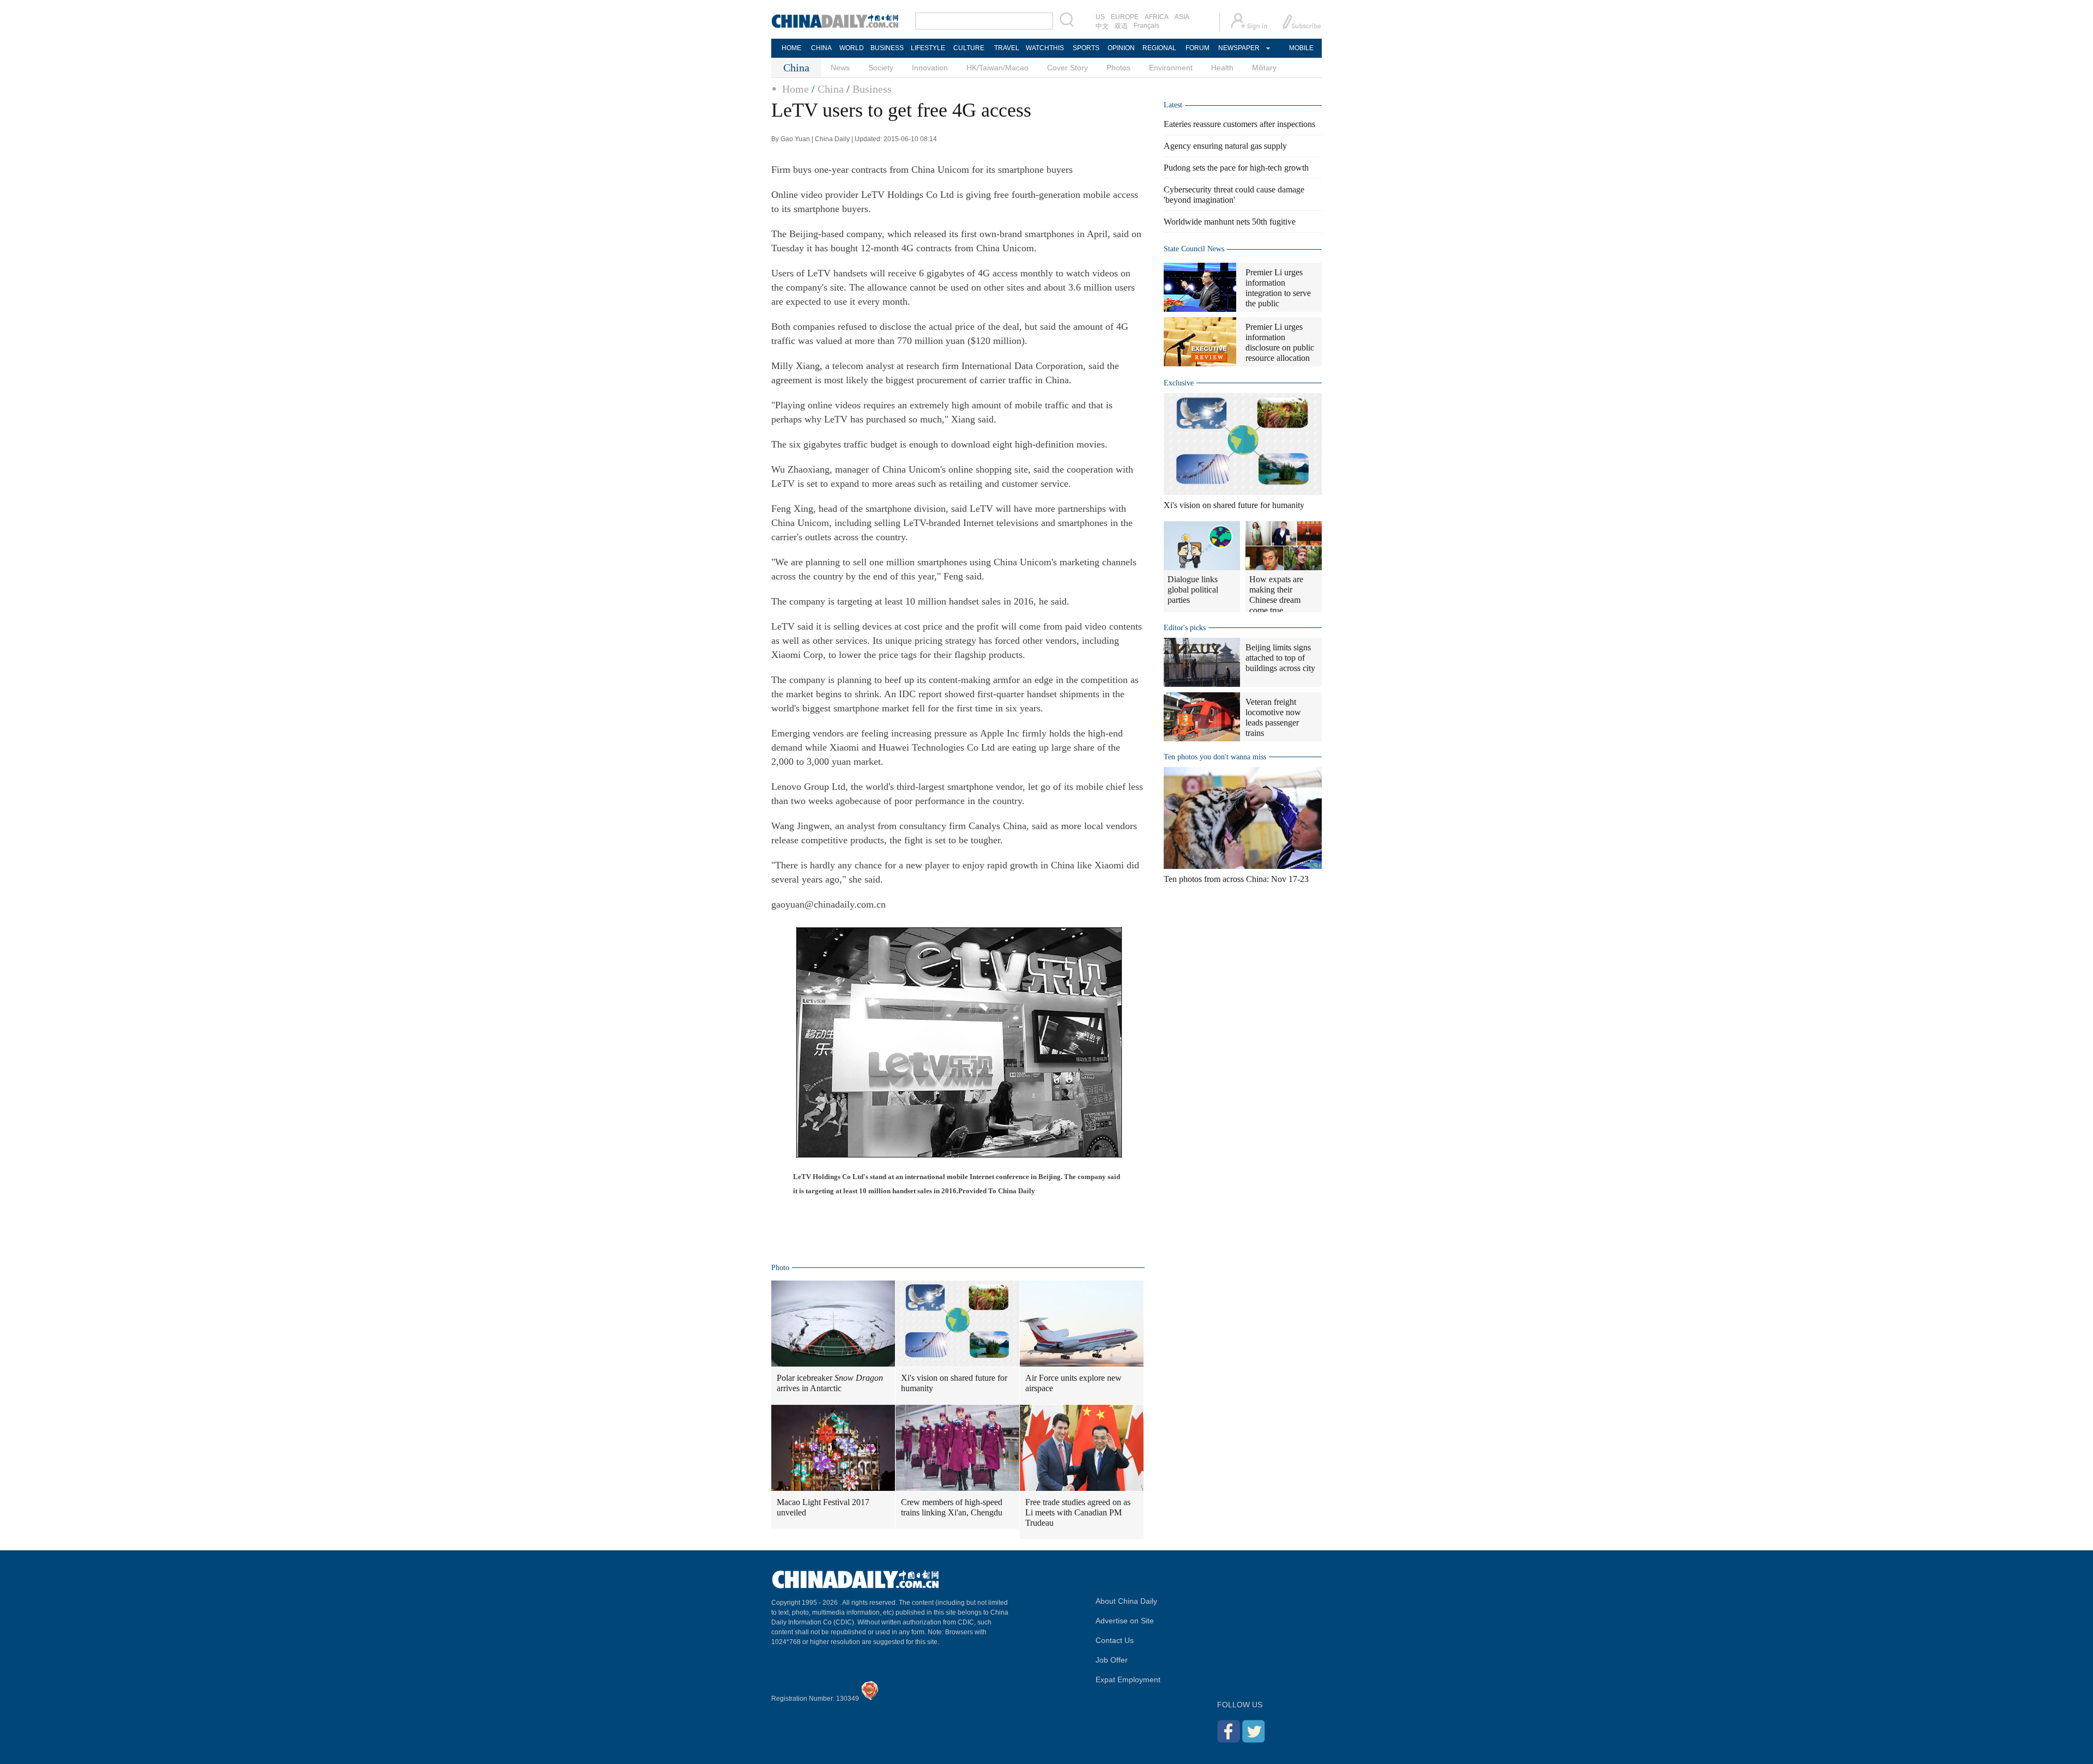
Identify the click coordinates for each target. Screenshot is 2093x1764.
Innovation (930, 68)
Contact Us (1115, 1640)
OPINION (1121, 48)
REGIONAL (1159, 48)
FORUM (1197, 48)
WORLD (852, 48)
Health (1222, 68)
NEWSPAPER (1238, 48)
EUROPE (1125, 17)
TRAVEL (1007, 48)
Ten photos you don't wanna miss (1215, 757)
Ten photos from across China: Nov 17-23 (1236, 879)
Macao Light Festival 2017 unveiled (823, 1507)
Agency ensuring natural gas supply (1225, 146)
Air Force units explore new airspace (1073, 1383)
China (831, 89)
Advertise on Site (1125, 1621)
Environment (1171, 68)
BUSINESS (887, 48)
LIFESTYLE (928, 48)
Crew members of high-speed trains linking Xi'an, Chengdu (952, 1507)
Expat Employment (1128, 1680)
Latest (1173, 105)
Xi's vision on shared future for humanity (954, 1383)
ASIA (1182, 17)
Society (881, 68)
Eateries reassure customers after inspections (1239, 124)
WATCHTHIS (1045, 48)
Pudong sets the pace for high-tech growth (1236, 168)
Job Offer (1112, 1660)
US (1100, 17)
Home (796, 89)
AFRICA (1157, 17)
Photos (1118, 68)
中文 (1102, 26)
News (840, 68)
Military (1264, 68)
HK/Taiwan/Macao (997, 68)
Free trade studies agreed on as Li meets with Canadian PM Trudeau (1078, 1512)
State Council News (1194, 249)
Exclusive (1179, 383)
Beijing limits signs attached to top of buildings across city (1280, 658)
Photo (780, 1268)
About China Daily (1126, 1601)
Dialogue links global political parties (1193, 590)
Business (872, 89)
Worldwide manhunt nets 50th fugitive (1230, 222)
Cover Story (1067, 68)
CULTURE (969, 48)
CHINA (821, 48)
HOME (791, 48)
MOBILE (1301, 48)
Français (1147, 26)
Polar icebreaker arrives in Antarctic (830, 1383)
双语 (1121, 26)
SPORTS (1086, 48)
